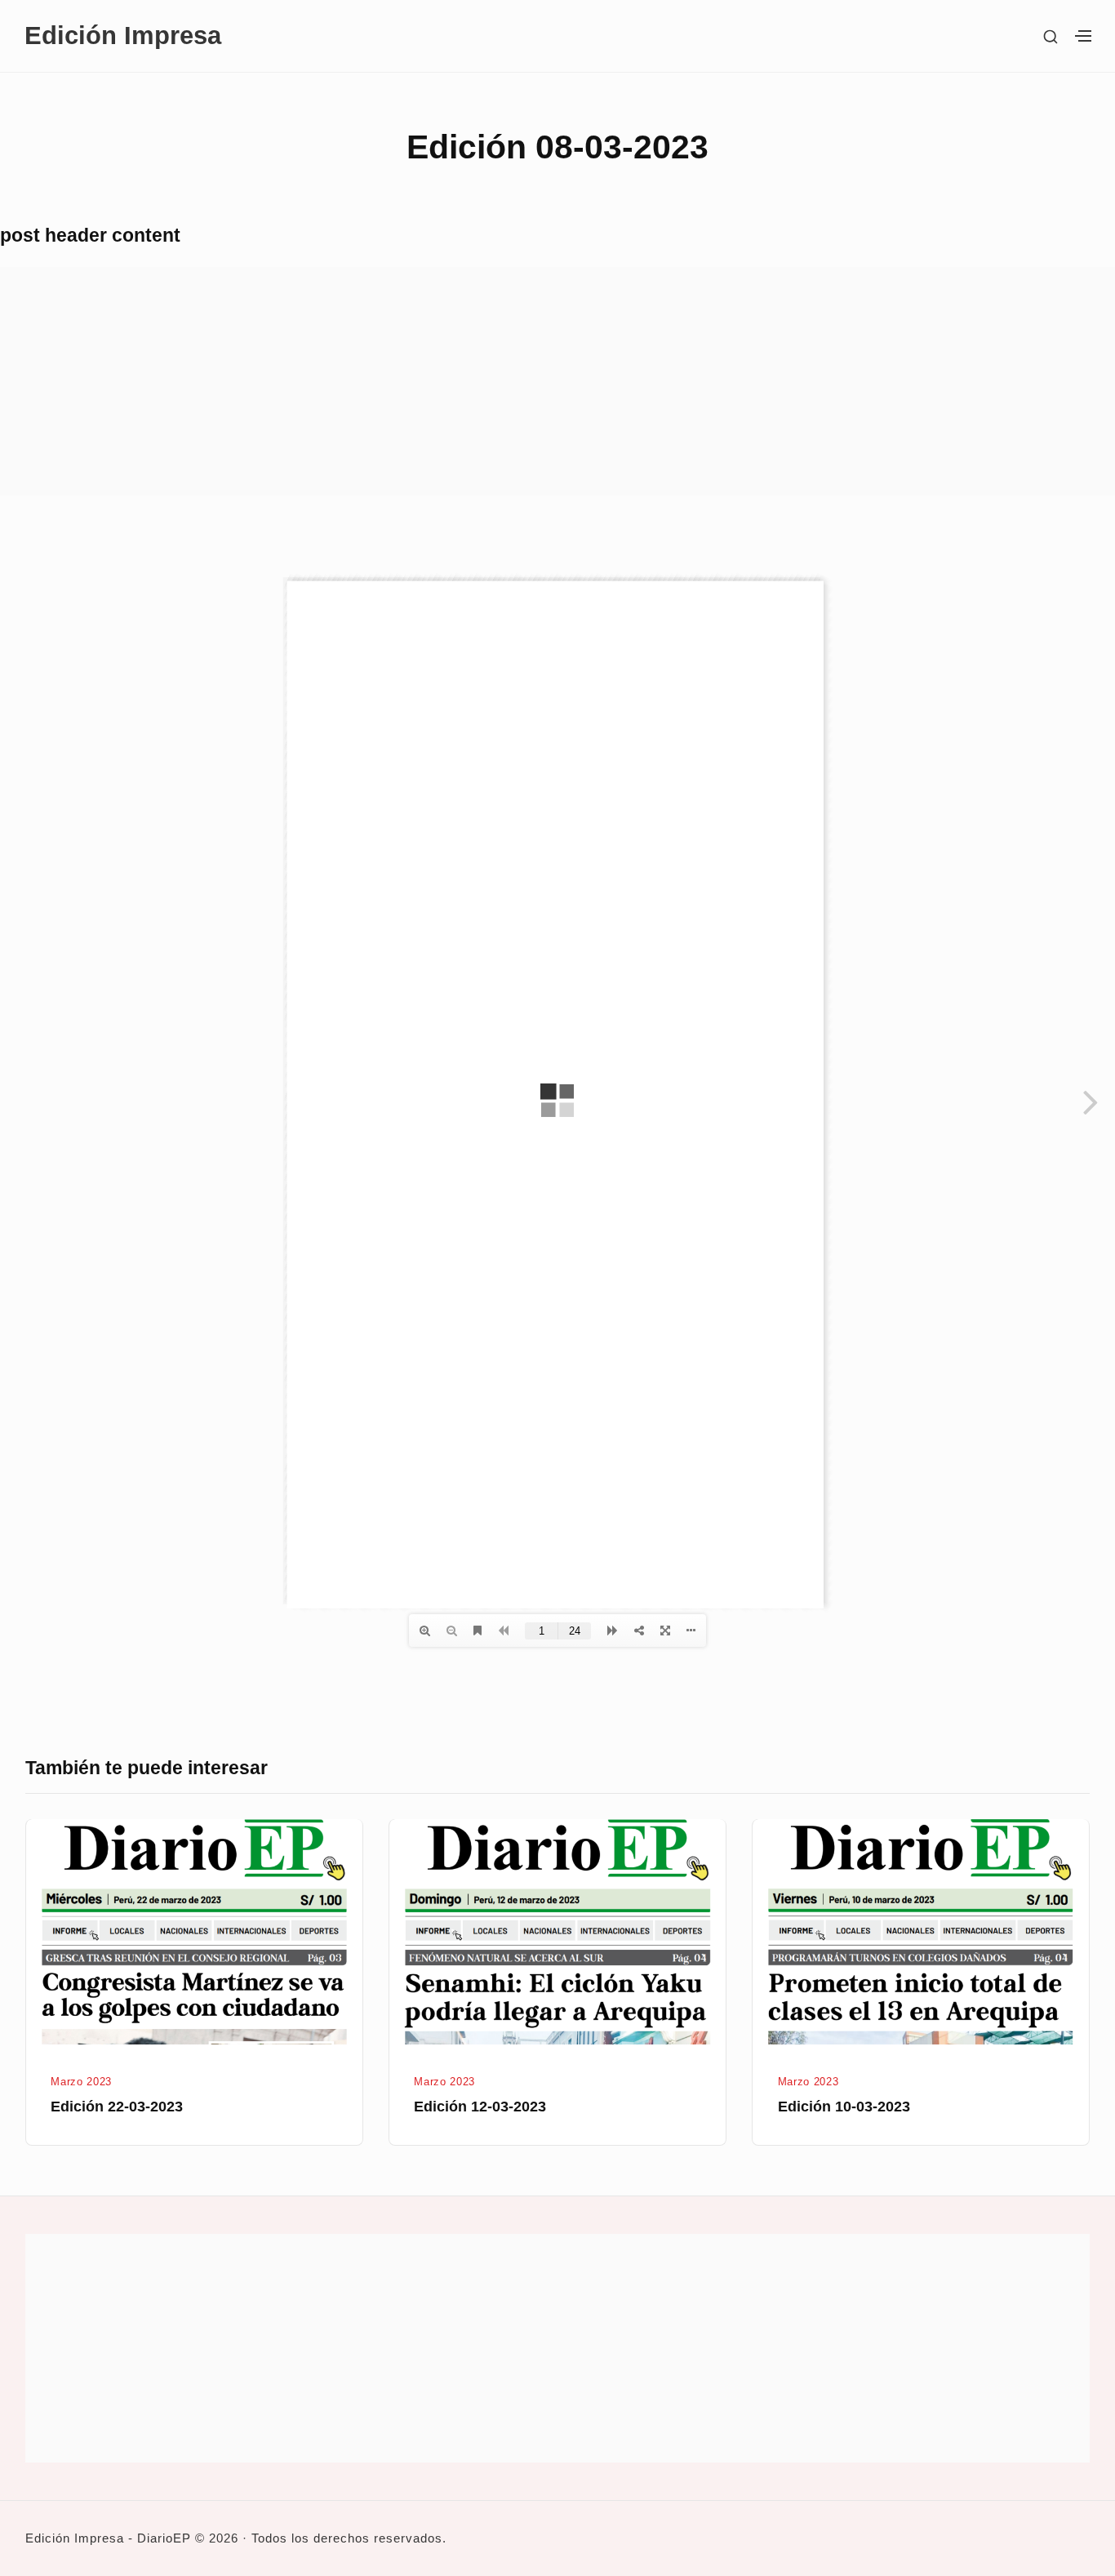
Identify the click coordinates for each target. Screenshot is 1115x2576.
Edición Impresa (123, 36)
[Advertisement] (490, 381)
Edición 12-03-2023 (480, 2107)
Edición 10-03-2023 (844, 2107)
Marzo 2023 (81, 2082)
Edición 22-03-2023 (117, 2107)
